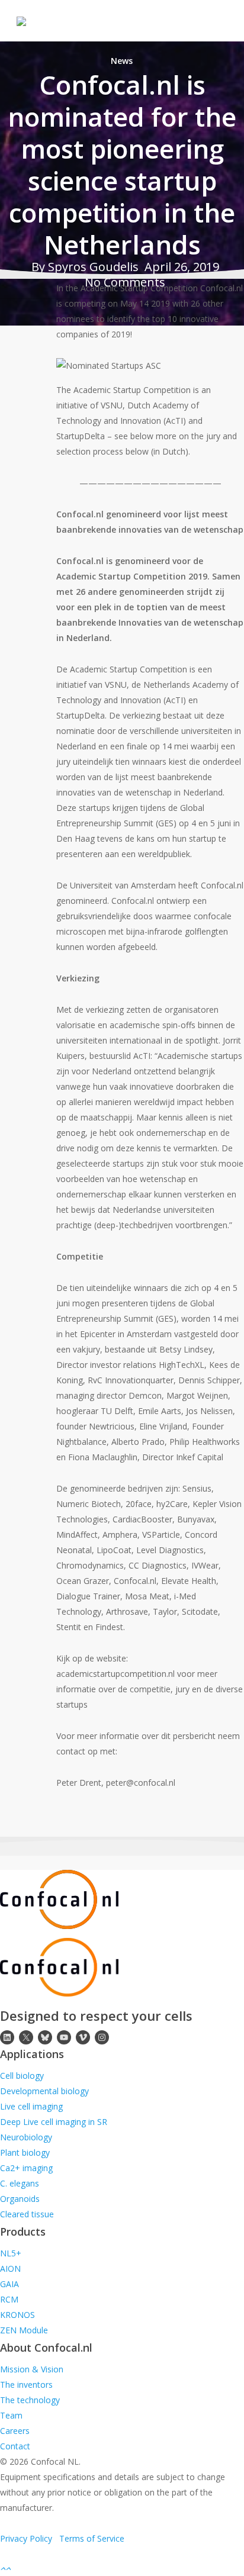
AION (10, 2269)
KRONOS (17, 2315)
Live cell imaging (31, 2106)
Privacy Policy (26, 2538)
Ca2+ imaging (26, 2168)
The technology (30, 2400)
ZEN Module (24, 2330)
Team (11, 2415)
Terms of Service (92, 2538)
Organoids (20, 2199)
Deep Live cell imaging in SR (54, 2122)
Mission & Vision (32, 2369)
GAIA (9, 2284)
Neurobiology (26, 2137)
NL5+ (11, 2253)
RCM (9, 2299)
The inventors (26, 2385)
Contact (15, 2446)
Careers (15, 2431)
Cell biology (22, 2076)
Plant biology (25, 2152)
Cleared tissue (27, 2214)
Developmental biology (44, 2091)
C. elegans (20, 2183)
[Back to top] (122, 2568)
